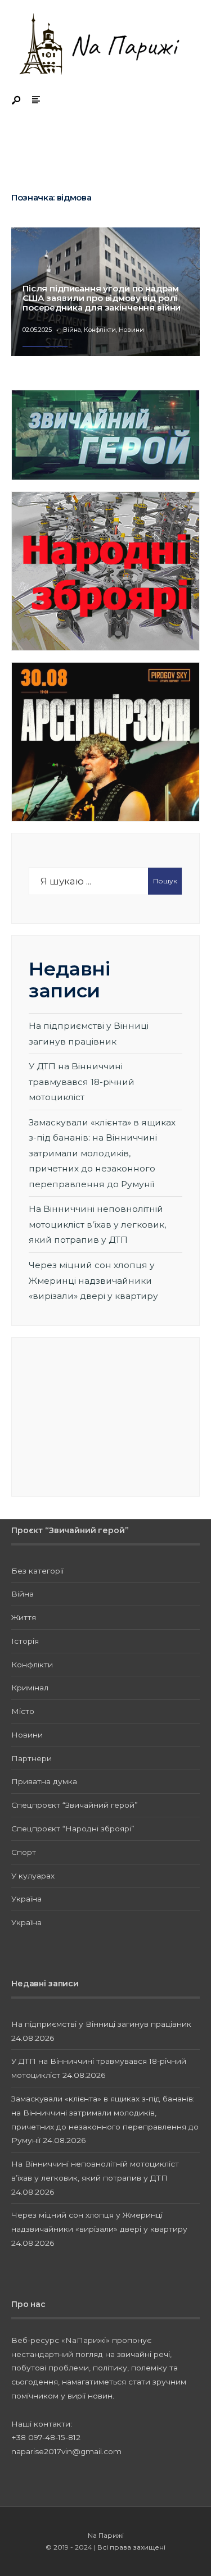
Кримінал (30, 1688)
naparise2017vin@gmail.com (66, 2451)
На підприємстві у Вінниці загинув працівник (101, 2024)
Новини (131, 330)
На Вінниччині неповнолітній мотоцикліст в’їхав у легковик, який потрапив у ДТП (97, 1224)
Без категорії (37, 1571)
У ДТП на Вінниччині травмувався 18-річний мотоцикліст (82, 1082)
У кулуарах (33, 1876)
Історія (25, 1641)
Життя (24, 1617)
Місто (23, 1711)
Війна (72, 330)
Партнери (32, 1758)
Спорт (24, 1852)
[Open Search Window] (17, 101)
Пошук (165, 881)
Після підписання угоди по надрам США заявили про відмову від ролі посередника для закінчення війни (102, 298)
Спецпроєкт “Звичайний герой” (75, 1805)
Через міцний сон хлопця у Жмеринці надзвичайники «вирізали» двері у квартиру (93, 1280)
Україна (26, 1899)
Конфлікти (100, 330)
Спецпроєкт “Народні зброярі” (73, 1829)
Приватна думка (44, 1781)
